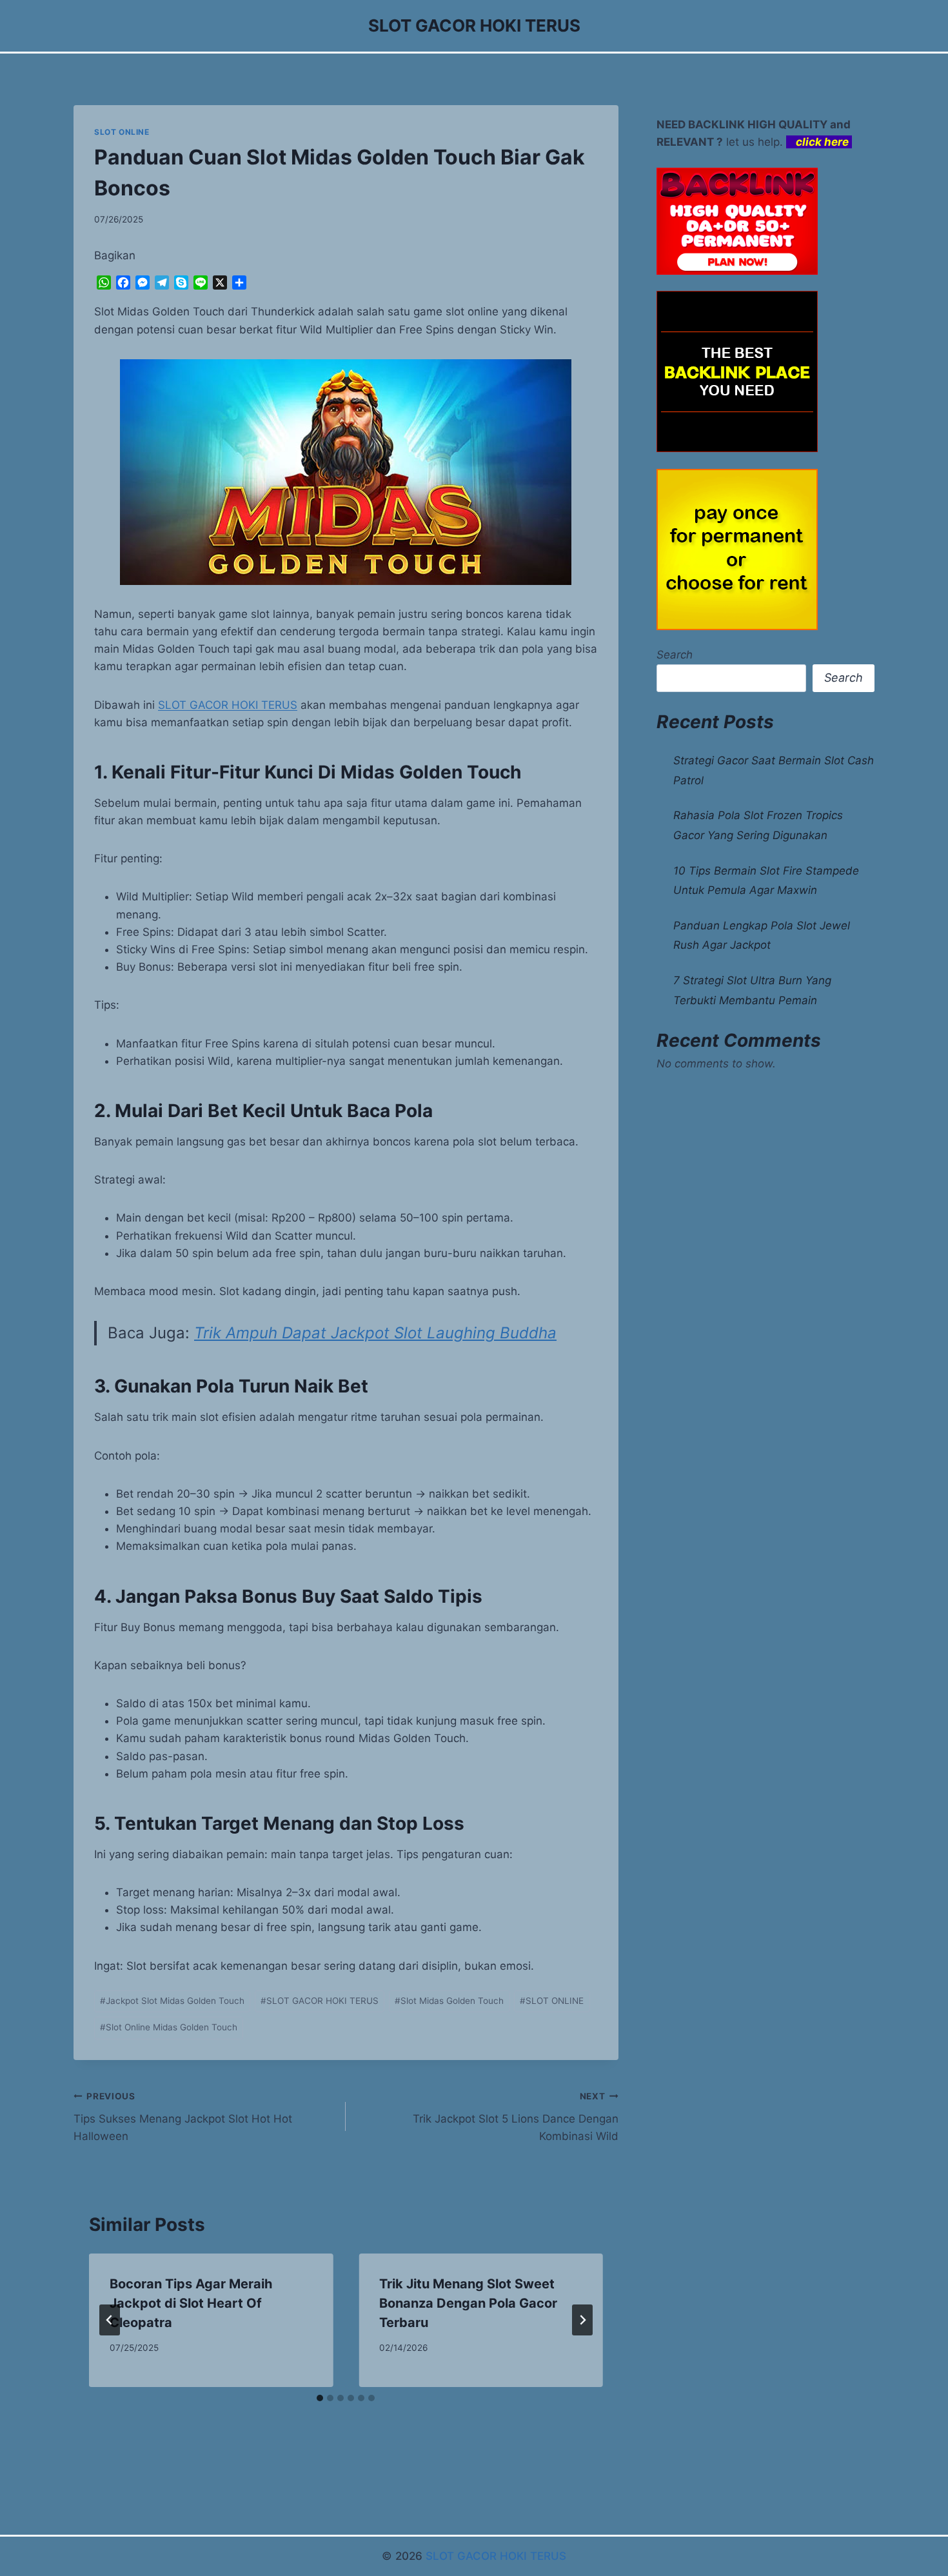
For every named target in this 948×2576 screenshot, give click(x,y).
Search (675, 655)
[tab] (320, 2398)
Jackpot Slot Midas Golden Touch (172, 2001)
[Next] (582, 2320)
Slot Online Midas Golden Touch (169, 2027)
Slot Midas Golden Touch (449, 2001)
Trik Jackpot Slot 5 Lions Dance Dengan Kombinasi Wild (515, 2117)
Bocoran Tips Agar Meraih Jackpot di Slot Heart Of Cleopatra (191, 2303)
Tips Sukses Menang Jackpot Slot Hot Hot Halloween (183, 2117)
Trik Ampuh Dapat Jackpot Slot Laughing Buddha (375, 1333)
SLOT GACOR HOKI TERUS (228, 705)
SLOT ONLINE (122, 132)
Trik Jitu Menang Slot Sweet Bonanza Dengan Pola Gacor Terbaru (468, 2303)
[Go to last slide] (110, 2320)
